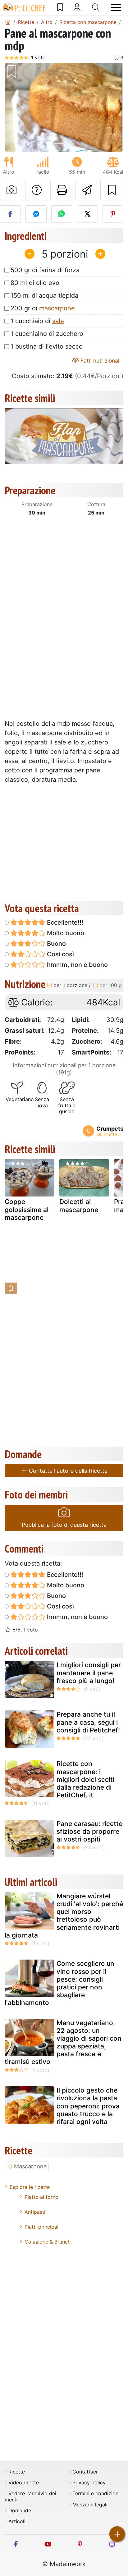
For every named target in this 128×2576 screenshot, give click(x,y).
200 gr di (43, 308)
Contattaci (85, 2472)
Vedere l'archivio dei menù (30, 2496)
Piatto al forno (41, 2197)
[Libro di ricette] (60, 7)
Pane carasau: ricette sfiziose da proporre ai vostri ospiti (89, 1831)
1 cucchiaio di (37, 321)
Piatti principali (42, 2227)
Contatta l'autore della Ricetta (67, 1471)
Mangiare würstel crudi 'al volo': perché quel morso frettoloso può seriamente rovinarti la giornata (64, 1916)
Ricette (17, 2472)
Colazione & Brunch (48, 2242)
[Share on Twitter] (87, 214)
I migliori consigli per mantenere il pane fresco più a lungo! (89, 1673)
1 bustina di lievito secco (47, 346)
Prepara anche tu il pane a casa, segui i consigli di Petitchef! (88, 1722)
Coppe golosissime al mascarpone (27, 1209)
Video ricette (24, 2483)
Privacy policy (89, 2483)
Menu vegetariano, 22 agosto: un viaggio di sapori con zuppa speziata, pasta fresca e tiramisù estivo (63, 2042)
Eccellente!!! (64, 922)
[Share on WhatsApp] (62, 214)
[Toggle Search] (96, 7)
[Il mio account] (77, 7)
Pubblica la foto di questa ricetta (64, 1525)
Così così (60, 954)
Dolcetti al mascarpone (79, 1206)
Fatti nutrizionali (100, 361)
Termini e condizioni (96, 2494)
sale (58, 321)
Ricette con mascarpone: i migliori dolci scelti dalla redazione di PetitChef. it (85, 1779)
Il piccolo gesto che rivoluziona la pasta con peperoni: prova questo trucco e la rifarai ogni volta (88, 2106)
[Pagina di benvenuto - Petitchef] (8, 22)
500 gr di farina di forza (45, 270)
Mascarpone (30, 2166)
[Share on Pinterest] (113, 214)
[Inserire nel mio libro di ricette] (112, 190)
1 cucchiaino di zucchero (47, 334)
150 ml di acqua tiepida (44, 295)
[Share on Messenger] (36, 214)
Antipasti (35, 2212)
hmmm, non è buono (77, 965)
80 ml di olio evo (35, 283)
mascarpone (57, 308)
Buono (56, 944)
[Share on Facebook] (10, 214)
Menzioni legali (90, 2505)
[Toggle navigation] (116, 8)
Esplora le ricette (30, 2187)
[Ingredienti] (11, 1288)
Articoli (17, 2521)
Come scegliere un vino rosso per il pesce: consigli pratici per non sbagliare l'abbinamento (59, 1983)
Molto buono (65, 933)
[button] (14, 107)
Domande (20, 2511)
